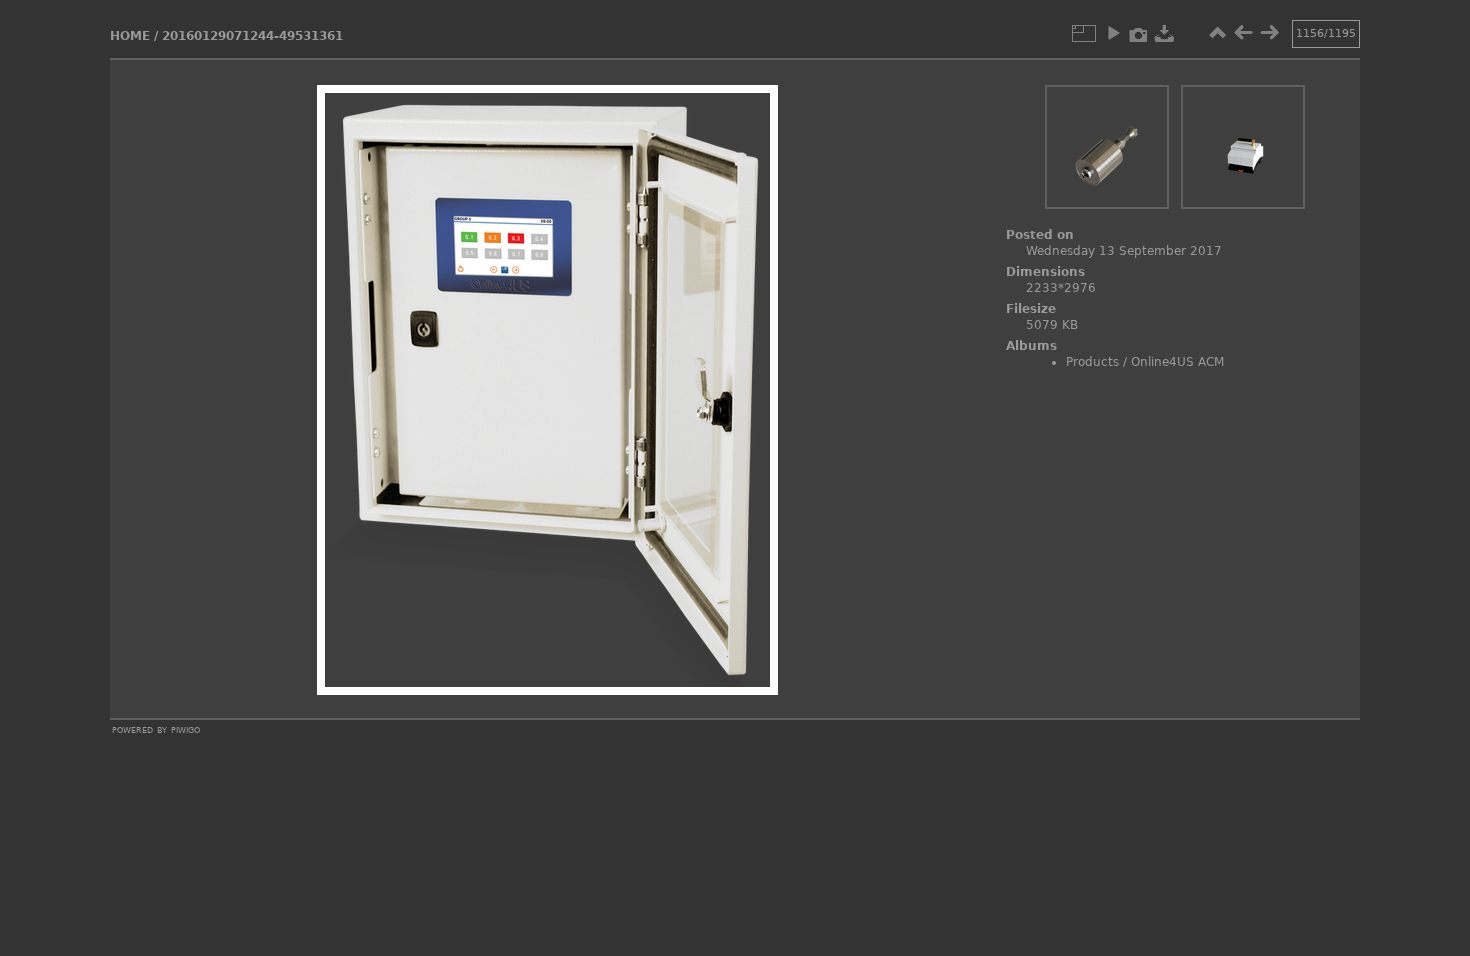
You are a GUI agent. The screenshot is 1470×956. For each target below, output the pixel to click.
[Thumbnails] (1217, 33)
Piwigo (185, 729)
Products (1092, 362)
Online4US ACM (1177, 362)
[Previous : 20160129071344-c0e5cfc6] (1243, 33)
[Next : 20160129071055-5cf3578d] (1269, 33)
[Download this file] (1165, 33)
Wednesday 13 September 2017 (1124, 251)
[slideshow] (1113, 33)
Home (130, 36)
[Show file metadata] (1139, 33)
